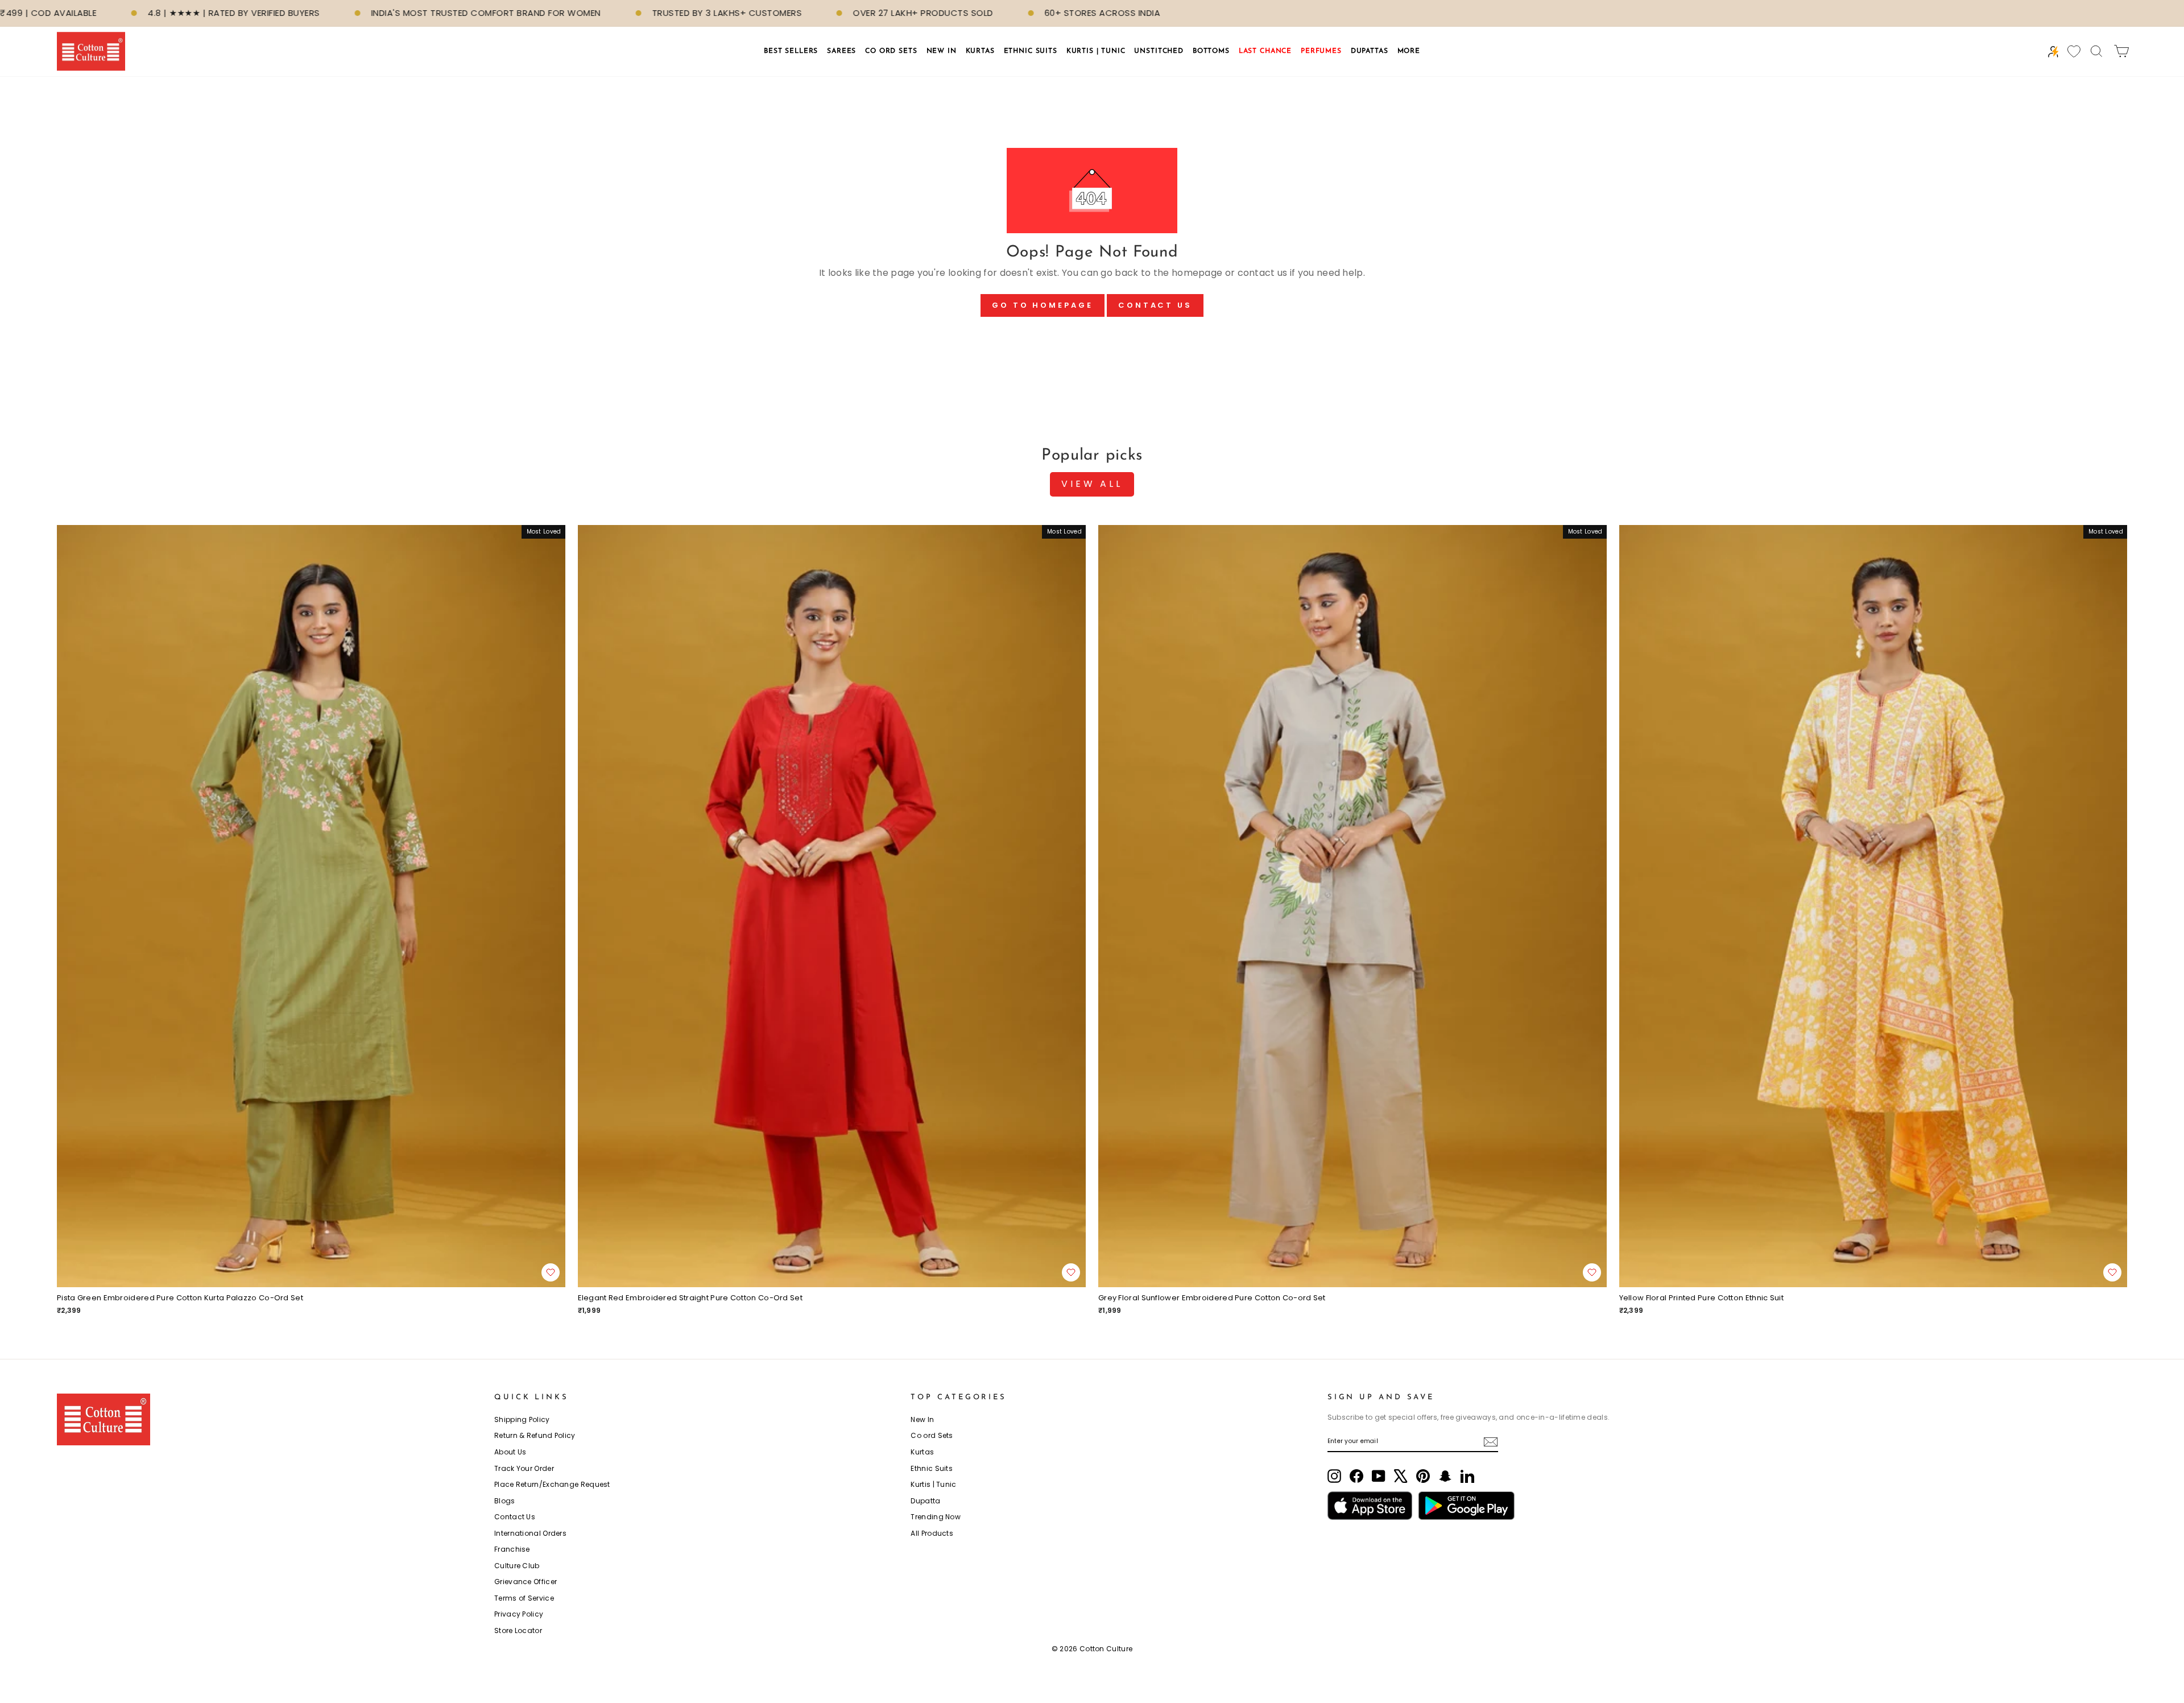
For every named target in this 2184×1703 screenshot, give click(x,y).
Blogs (505, 1501)
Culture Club (517, 1566)
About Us (510, 1452)
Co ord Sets (932, 1435)
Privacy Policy (519, 1614)
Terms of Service (524, 1598)
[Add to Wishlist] (551, 1272)
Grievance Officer (526, 1582)
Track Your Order (524, 1468)
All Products (932, 1533)
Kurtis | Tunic (933, 1484)
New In (922, 1419)
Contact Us (1155, 305)
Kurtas (922, 1452)
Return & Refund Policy (535, 1435)
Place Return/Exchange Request (552, 1484)
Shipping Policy (522, 1419)
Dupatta (925, 1501)
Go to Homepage (1043, 305)
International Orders (530, 1533)
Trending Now (936, 1517)
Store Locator (518, 1630)
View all (1092, 484)
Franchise (512, 1549)
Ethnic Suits (932, 1468)
